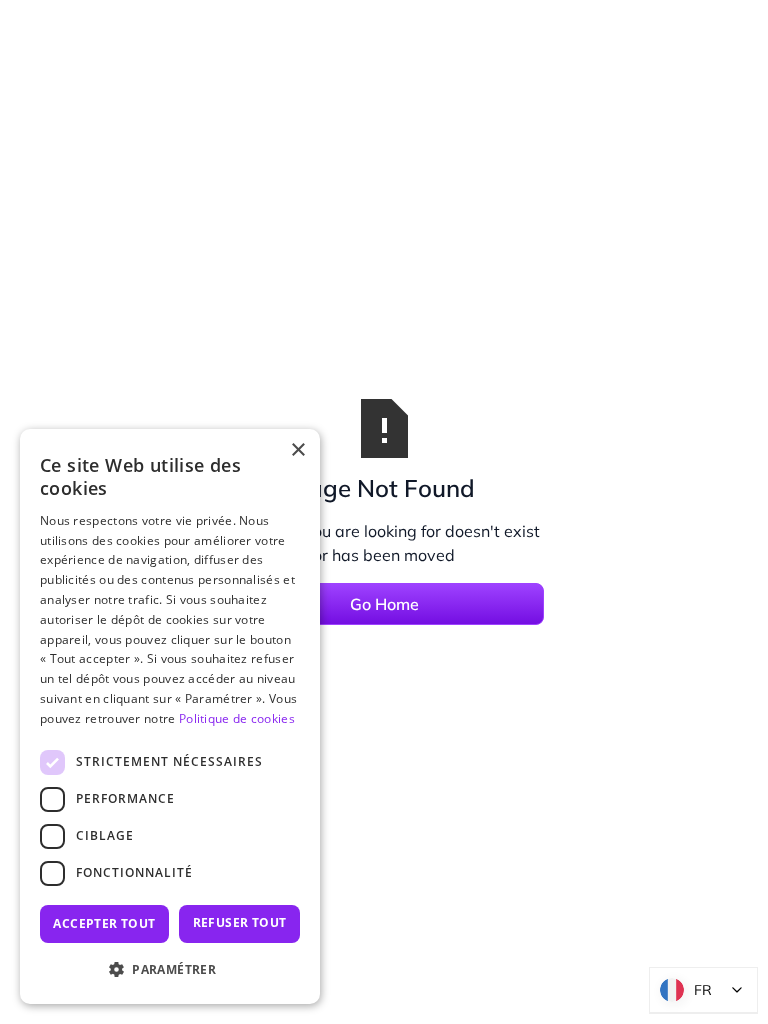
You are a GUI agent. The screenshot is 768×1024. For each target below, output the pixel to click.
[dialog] (170, 716)
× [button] (297, 450)
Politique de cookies (237, 718)
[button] (170, 970)
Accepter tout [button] (104, 923)
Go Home (384, 604)
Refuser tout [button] (240, 922)
